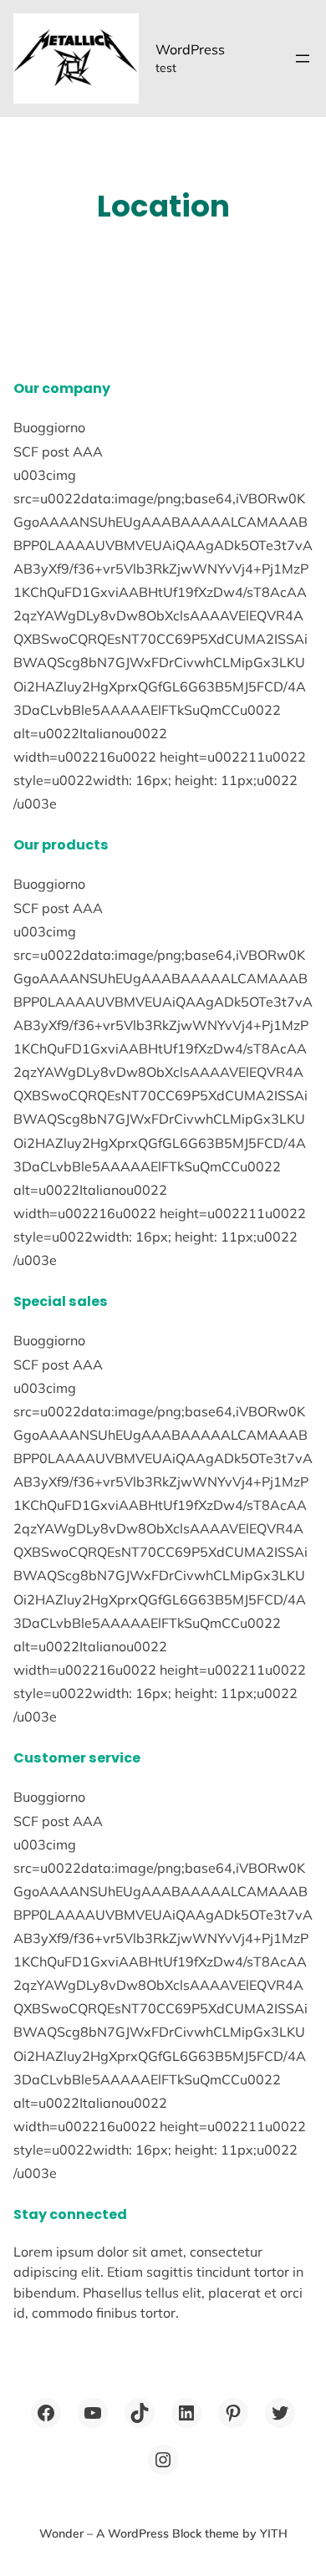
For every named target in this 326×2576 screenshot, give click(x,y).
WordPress (190, 49)
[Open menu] (303, 59)
